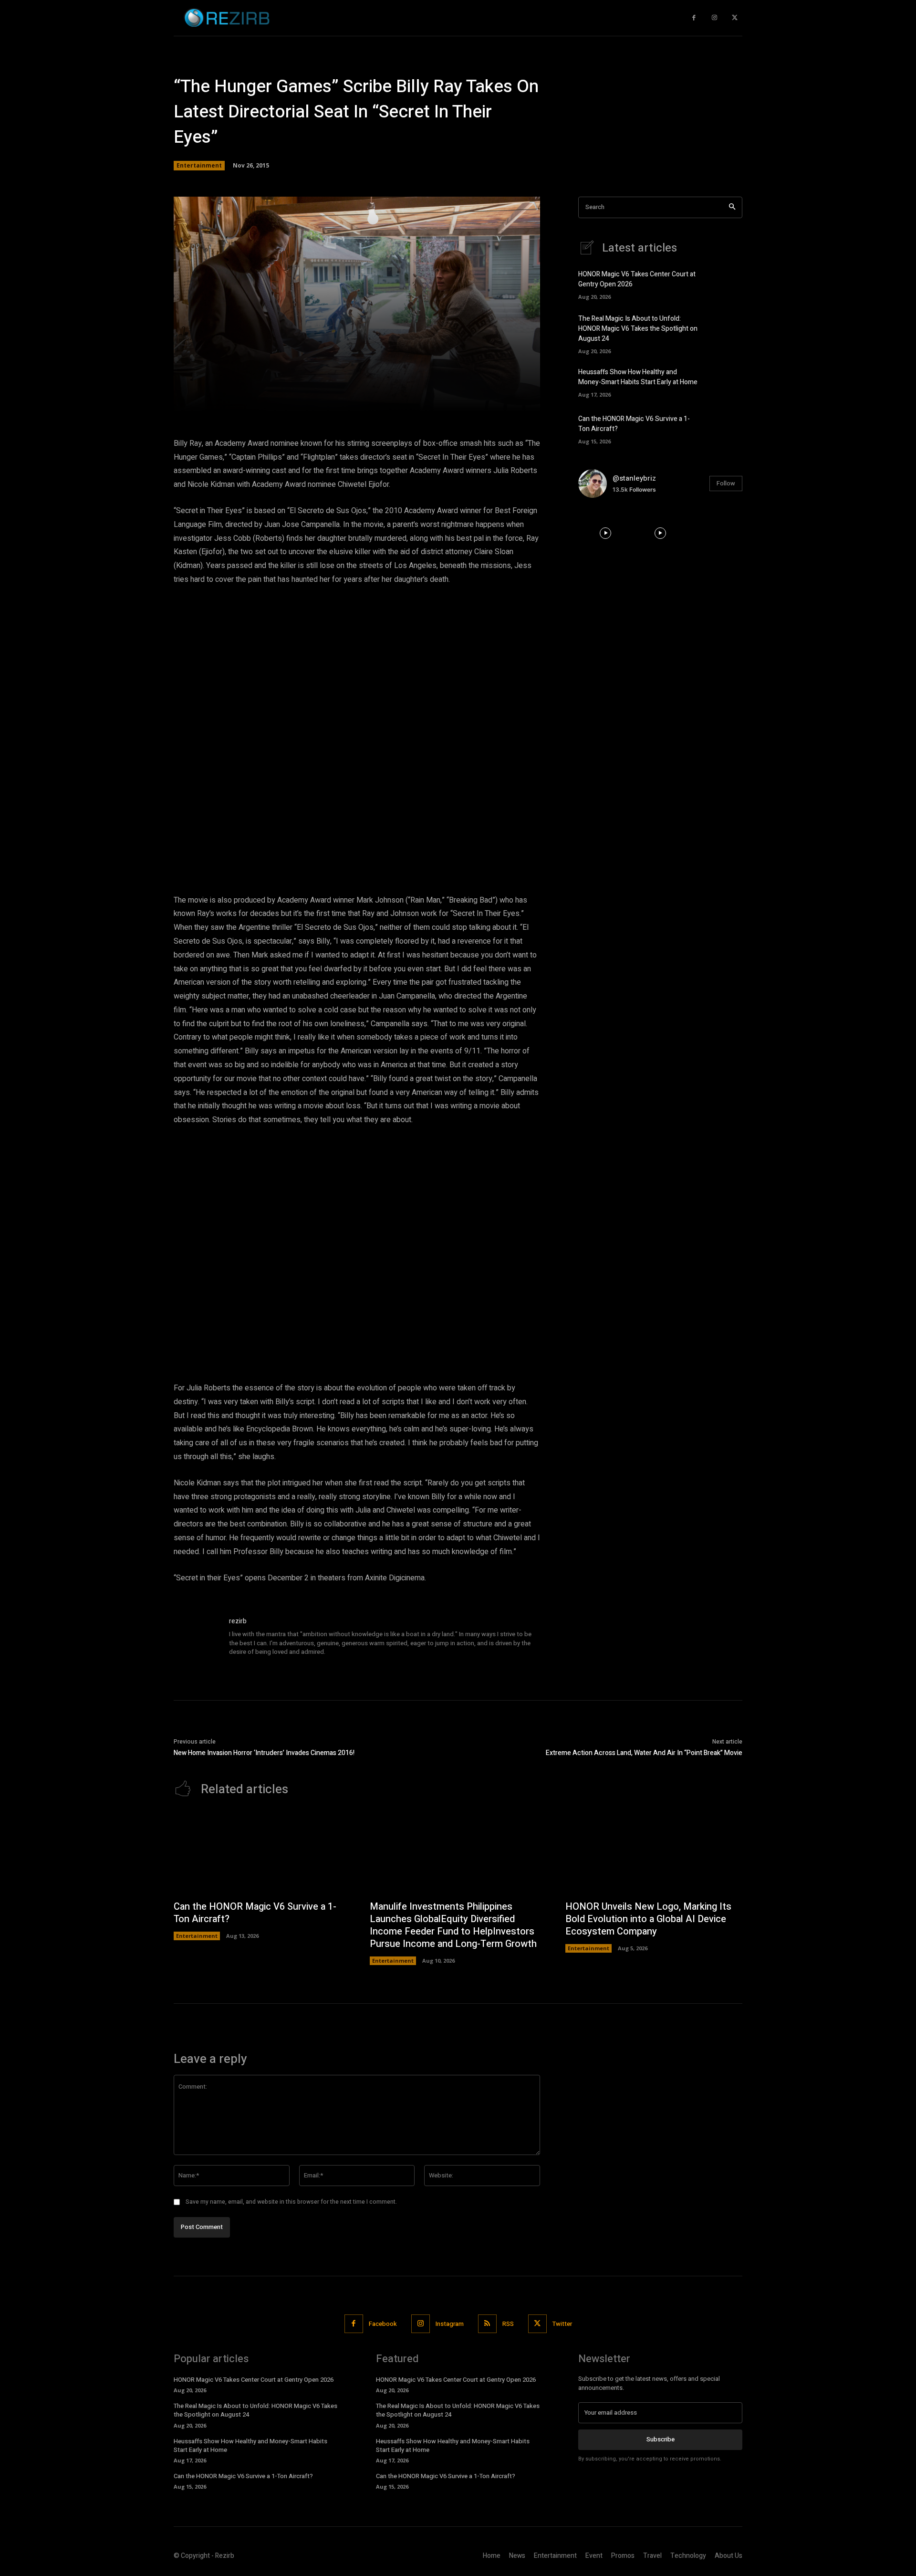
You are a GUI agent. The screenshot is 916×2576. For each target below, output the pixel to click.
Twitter (562, 2324)
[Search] (732, 207)
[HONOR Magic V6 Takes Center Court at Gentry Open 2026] (726, 284)
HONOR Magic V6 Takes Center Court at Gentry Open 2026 (254, 2380)
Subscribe (661, 2439)
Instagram (450, 2324)
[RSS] (487, 2324)
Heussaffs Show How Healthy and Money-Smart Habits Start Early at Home (638, 377)
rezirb (238, 1621)
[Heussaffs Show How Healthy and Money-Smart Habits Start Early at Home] (726, 382)
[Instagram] (714, 18)
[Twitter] (734, 18)
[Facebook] (694, 18)
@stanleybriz (634, 478)
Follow (726, 483)
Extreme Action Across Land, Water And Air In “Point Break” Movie (644, 1753)
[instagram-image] (606, 533)
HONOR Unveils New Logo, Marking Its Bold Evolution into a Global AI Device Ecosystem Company (648, 1919)
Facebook (383, 2324)
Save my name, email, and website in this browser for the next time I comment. (291, 2202)
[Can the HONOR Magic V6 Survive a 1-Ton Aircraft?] (726, 428)
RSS (508, 2324)
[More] (494, 399)
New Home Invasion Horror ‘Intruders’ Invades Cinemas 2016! (264, 1753)
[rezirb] (197, 1639)
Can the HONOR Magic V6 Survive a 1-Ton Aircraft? (255, 1913)
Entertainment (199, 165)
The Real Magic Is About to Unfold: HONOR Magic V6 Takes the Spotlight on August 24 (638, 329)
